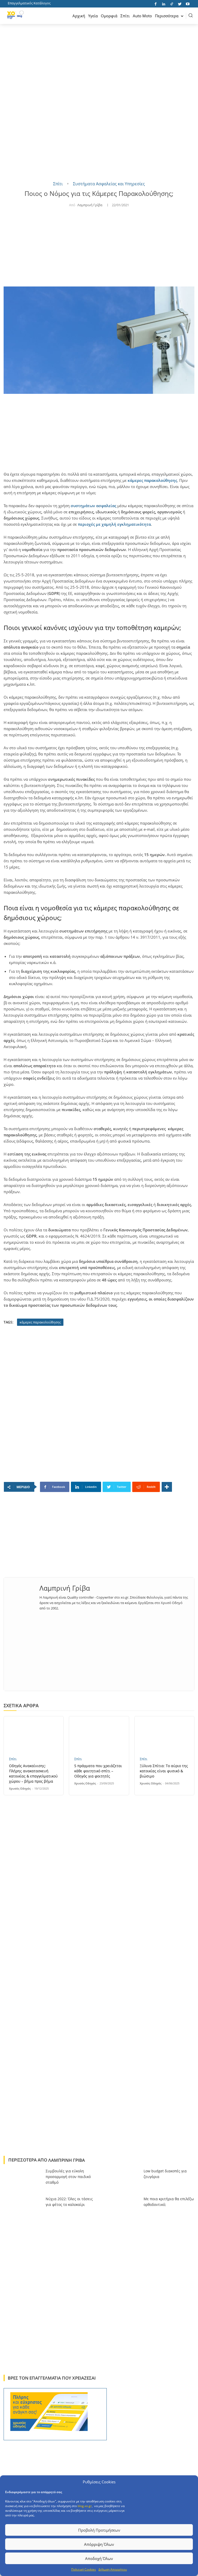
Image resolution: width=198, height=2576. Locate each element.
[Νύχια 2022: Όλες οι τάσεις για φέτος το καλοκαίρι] (23, 2208)
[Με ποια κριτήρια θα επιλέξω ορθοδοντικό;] (121, 2208)
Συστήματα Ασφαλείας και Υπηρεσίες (109, 184)
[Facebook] (156, 3)
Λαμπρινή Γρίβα (90, 205)
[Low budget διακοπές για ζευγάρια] (121, 2180)
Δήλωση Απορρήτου (113, 2569)
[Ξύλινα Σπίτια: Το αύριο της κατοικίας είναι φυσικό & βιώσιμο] (164, 1734)
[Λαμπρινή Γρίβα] (22, 1598)
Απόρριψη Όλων (99, 2544)
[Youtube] (188, 3)
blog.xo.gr (85, 2506)
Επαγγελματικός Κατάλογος (29, 3)
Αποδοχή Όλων (99, 2558)
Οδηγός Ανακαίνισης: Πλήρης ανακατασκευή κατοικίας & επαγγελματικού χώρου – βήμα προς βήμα (33, 1773)
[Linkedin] (164, 3)
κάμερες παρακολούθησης (152, 480)
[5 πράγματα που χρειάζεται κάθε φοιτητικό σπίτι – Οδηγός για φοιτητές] (99, 1734)
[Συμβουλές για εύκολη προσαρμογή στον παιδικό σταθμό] (23, 2180)
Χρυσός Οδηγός (20, 1788)
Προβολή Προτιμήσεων (99, 2530)
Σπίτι (58, 184)
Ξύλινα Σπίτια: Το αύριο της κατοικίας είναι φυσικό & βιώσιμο (164, 1771)
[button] (191, 15)
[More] (167, 1487)
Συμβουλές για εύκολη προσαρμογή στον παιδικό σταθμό (68, 2177)
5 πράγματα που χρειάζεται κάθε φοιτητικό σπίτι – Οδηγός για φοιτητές (98, 1771)
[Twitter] (180, 3)
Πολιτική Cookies (84, 2569)
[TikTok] (172, 3)
